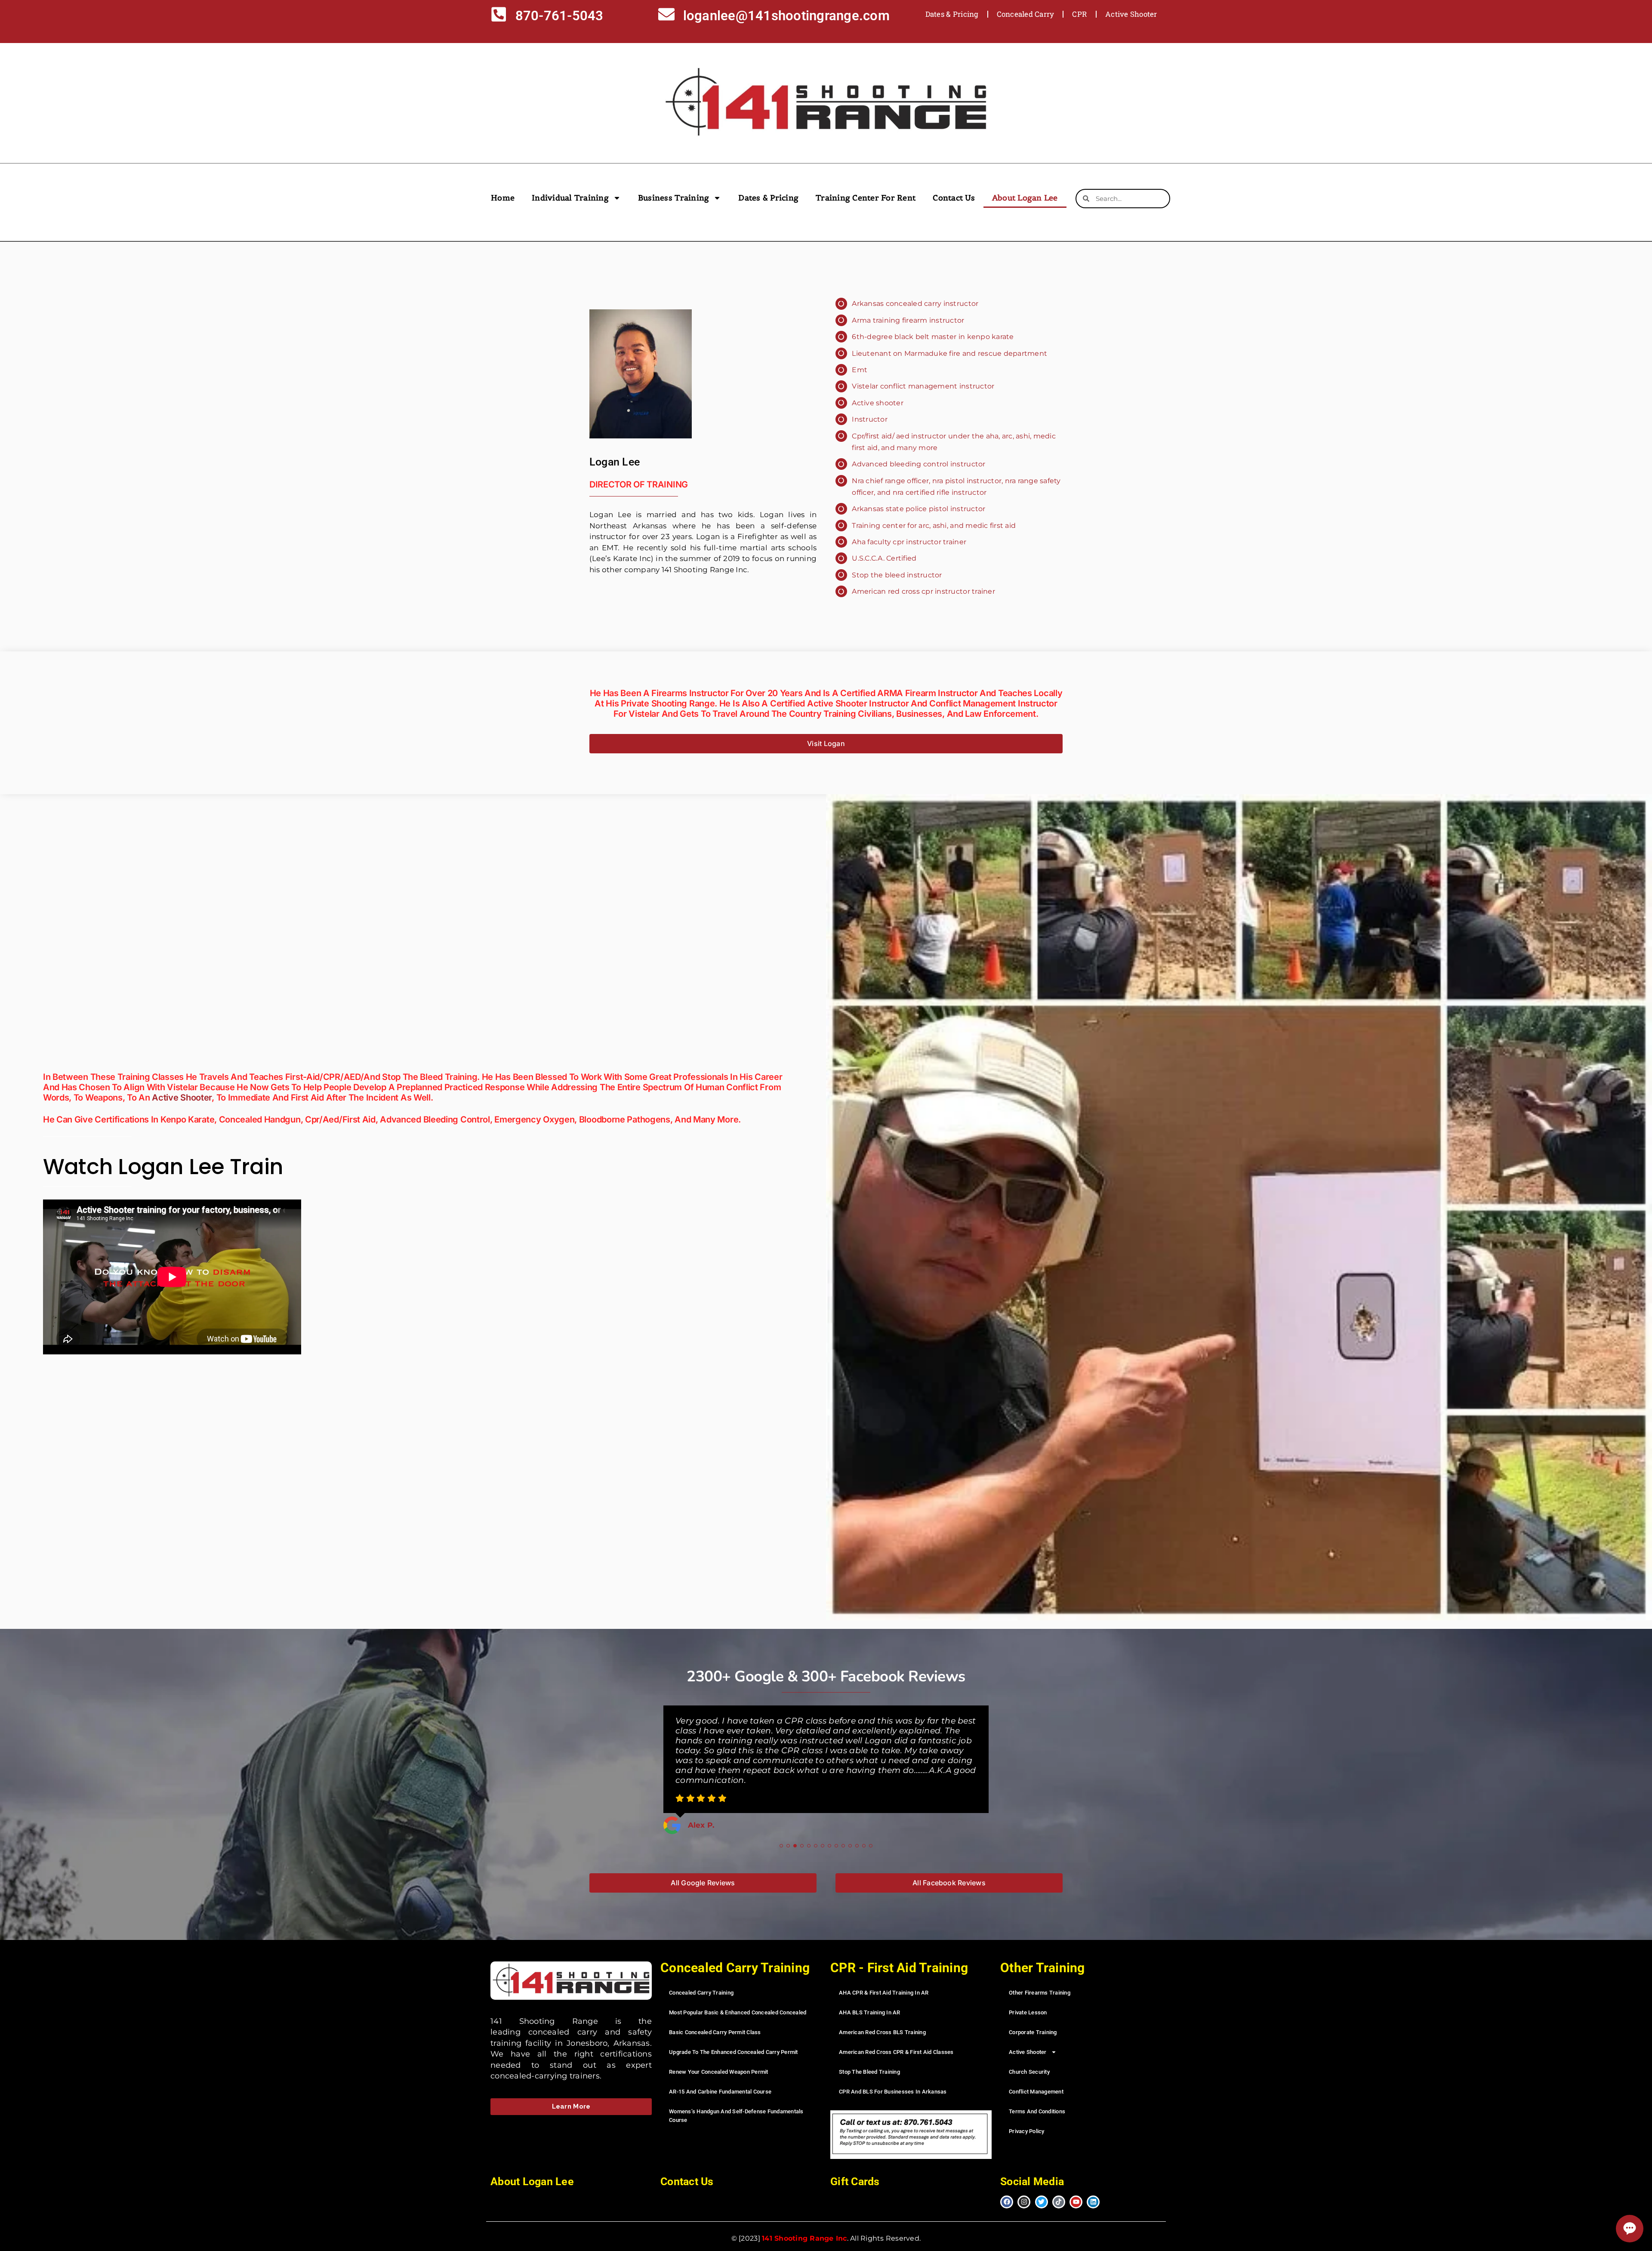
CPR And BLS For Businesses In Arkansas (893, 2071)
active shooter (182, 1098)
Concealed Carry (1026, 14)
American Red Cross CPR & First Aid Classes (896, 2032)
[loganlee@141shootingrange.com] (666, 16)
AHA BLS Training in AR (870, 1992)
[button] (781, 1825)
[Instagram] (1024, 2182)
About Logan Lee (1025, 198)
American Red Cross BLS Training (882, 2012)
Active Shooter (1131, 14)
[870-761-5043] (499, 16)
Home (503, 198)
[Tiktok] (1059, 2182)
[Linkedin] (1093, 2182)
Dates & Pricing (952, 14)
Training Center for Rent (866, 198)
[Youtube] (1076, 2182)
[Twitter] (1042, 2182)
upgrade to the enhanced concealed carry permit (734, 2032)
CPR (1080, 14)
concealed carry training (701, 1972)
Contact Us (954, 198)
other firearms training (1040, 1972)
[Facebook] (1007, 2182)
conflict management (1036, 2071)
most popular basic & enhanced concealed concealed (738, 1992)
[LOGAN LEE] (641, 374)
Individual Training (570, 198)
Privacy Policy (1027, 2111)
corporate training (1033, 2012)
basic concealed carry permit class (715, 2012)
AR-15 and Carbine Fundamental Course (720, 2071)
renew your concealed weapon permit (719, 2052)
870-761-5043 (559, 16)
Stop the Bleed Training (869, 2052)
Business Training (673, 198)
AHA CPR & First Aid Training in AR (884, 1972)
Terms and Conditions (1037, 2091)
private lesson (1028, 1992)
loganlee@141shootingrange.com (786, 16)
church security (1029, 2052)
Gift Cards (855, 2161)
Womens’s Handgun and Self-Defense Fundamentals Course (736, 2095)
